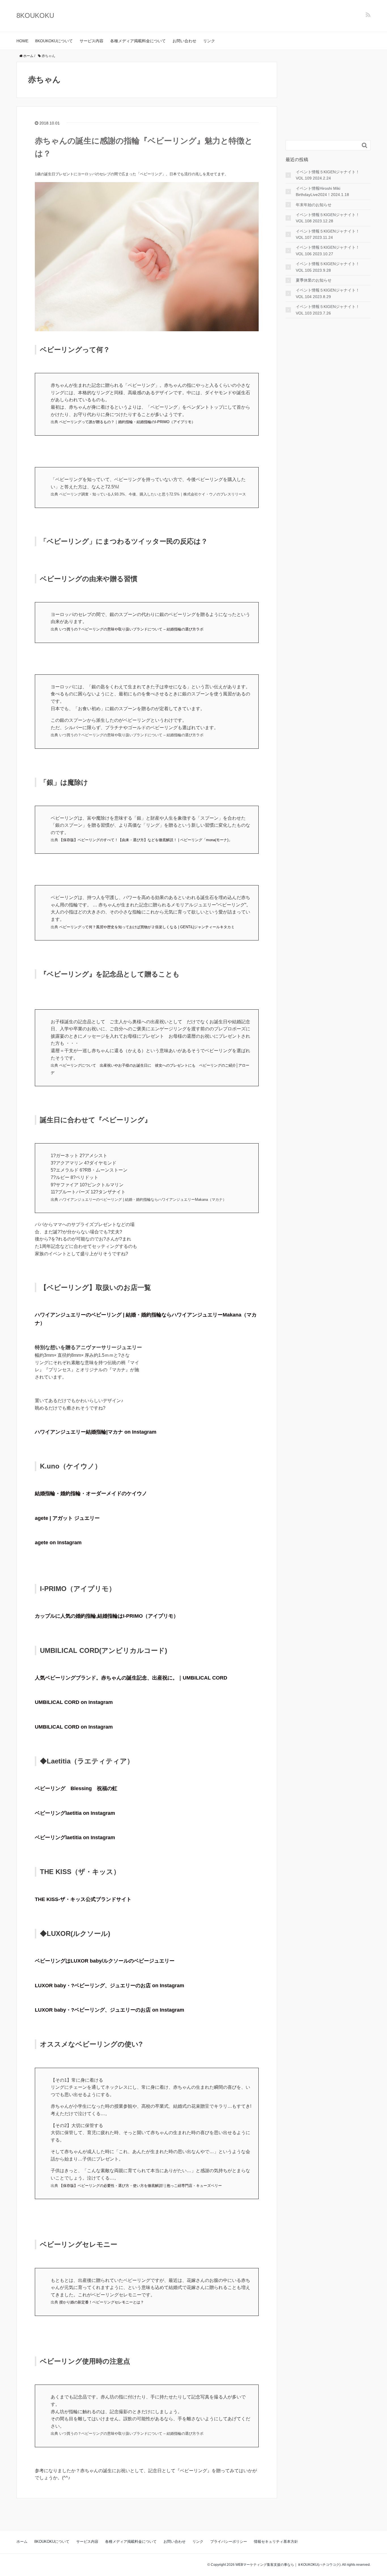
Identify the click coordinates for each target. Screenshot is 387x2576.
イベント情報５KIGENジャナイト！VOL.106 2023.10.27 (328, 250)
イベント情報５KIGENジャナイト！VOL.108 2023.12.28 (328, 218)
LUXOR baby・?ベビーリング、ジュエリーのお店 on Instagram (109, 1986)
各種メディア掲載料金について (138, 41)
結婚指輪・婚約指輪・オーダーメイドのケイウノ (91, 1493)
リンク (209, 41)
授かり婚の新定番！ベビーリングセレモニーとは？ (102, 2302)
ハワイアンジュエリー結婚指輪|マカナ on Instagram (96, 1432)
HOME (22, 41)
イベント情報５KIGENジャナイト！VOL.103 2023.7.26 (328, 310)
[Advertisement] (328, 97)
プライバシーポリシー (229, 2542)
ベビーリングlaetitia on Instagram (75, 1813)
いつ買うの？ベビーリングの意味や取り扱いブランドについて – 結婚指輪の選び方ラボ (131, 629)
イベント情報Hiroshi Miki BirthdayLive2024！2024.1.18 (322, 191)
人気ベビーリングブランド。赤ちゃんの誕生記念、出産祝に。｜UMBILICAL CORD (131, 1678)
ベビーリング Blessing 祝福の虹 (76, 1788)
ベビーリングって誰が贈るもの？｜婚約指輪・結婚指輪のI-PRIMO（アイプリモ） (127, 422)
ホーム (22, 2542)
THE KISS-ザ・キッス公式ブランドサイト (83, 1899)
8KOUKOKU (35, 15)
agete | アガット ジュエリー (67, 1518)
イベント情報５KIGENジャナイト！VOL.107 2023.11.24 (328, 234)
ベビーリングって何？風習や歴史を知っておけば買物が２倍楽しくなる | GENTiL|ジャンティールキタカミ (147, 927)
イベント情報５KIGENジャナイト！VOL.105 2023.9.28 (328, 267)
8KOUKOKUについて (54, 41)
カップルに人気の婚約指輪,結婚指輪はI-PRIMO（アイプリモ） (107, 1616)
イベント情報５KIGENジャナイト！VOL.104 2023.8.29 (328, 293)
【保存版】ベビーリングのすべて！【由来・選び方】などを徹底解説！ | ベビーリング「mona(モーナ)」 (146, 840)
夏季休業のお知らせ (314, 280)
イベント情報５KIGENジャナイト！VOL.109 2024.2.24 (328, 175)
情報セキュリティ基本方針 (276, 2542)
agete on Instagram (58, 1543)
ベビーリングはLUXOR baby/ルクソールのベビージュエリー (105, 1961)
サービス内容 (92, 41)
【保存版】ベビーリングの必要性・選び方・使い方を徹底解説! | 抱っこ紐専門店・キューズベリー (141, 2186)
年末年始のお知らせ (314, 205)
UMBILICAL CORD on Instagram (74, 1702)
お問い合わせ (184, 41)
